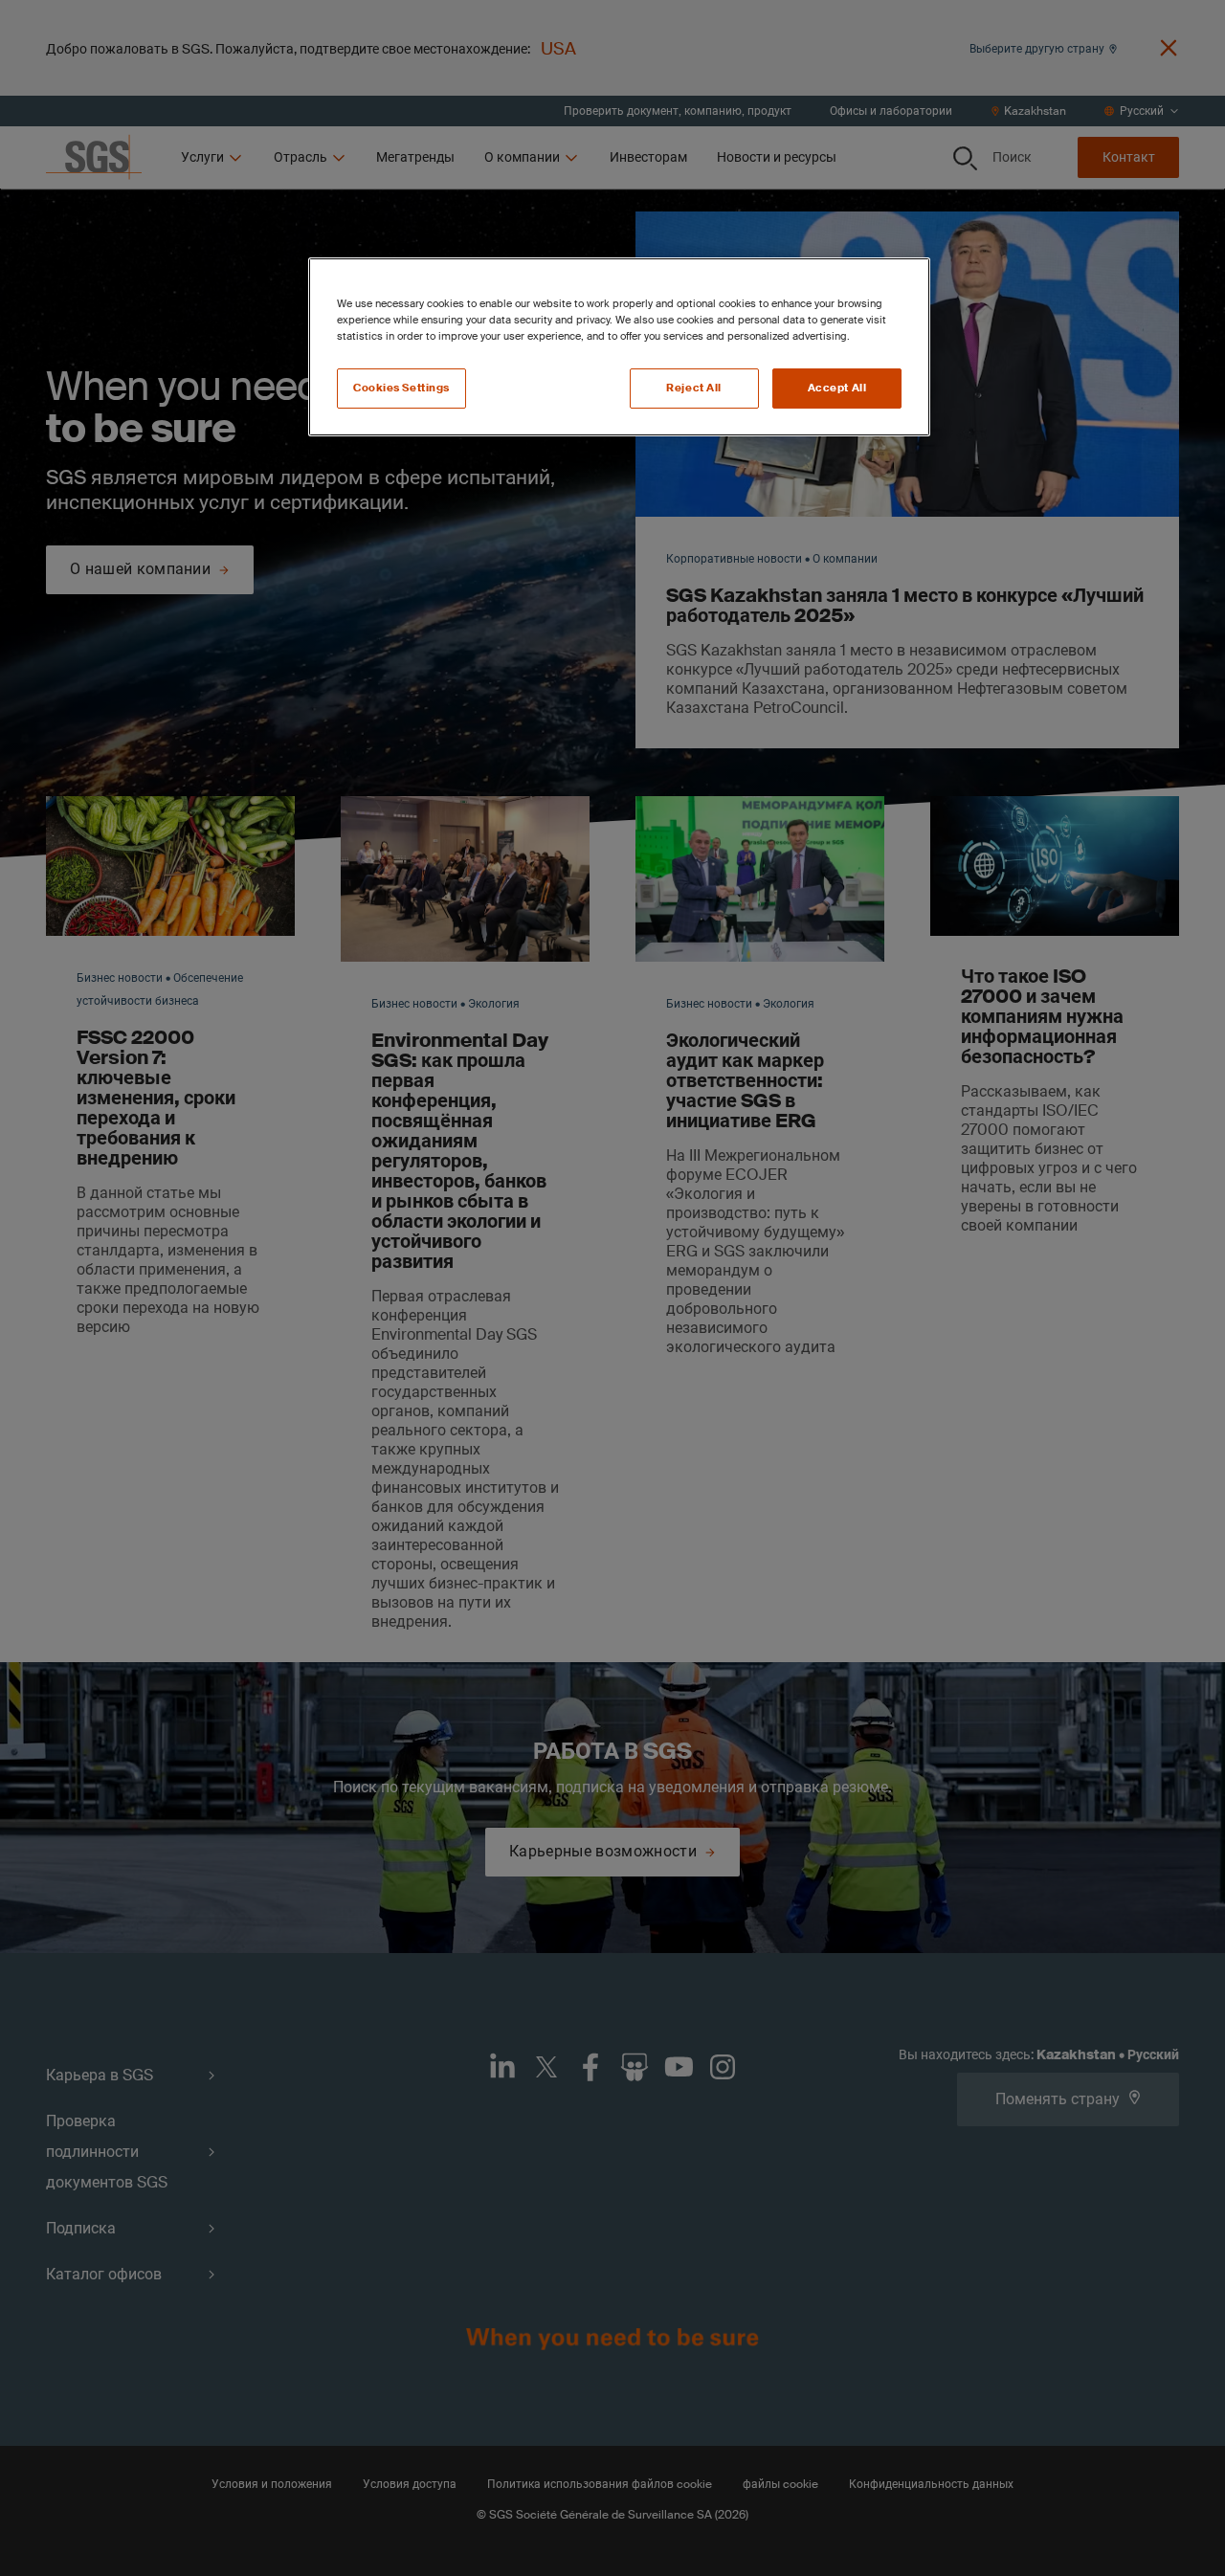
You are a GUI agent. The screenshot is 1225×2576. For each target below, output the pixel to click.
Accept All (837, 388)
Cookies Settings (401, 388)
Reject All (694, 388)
